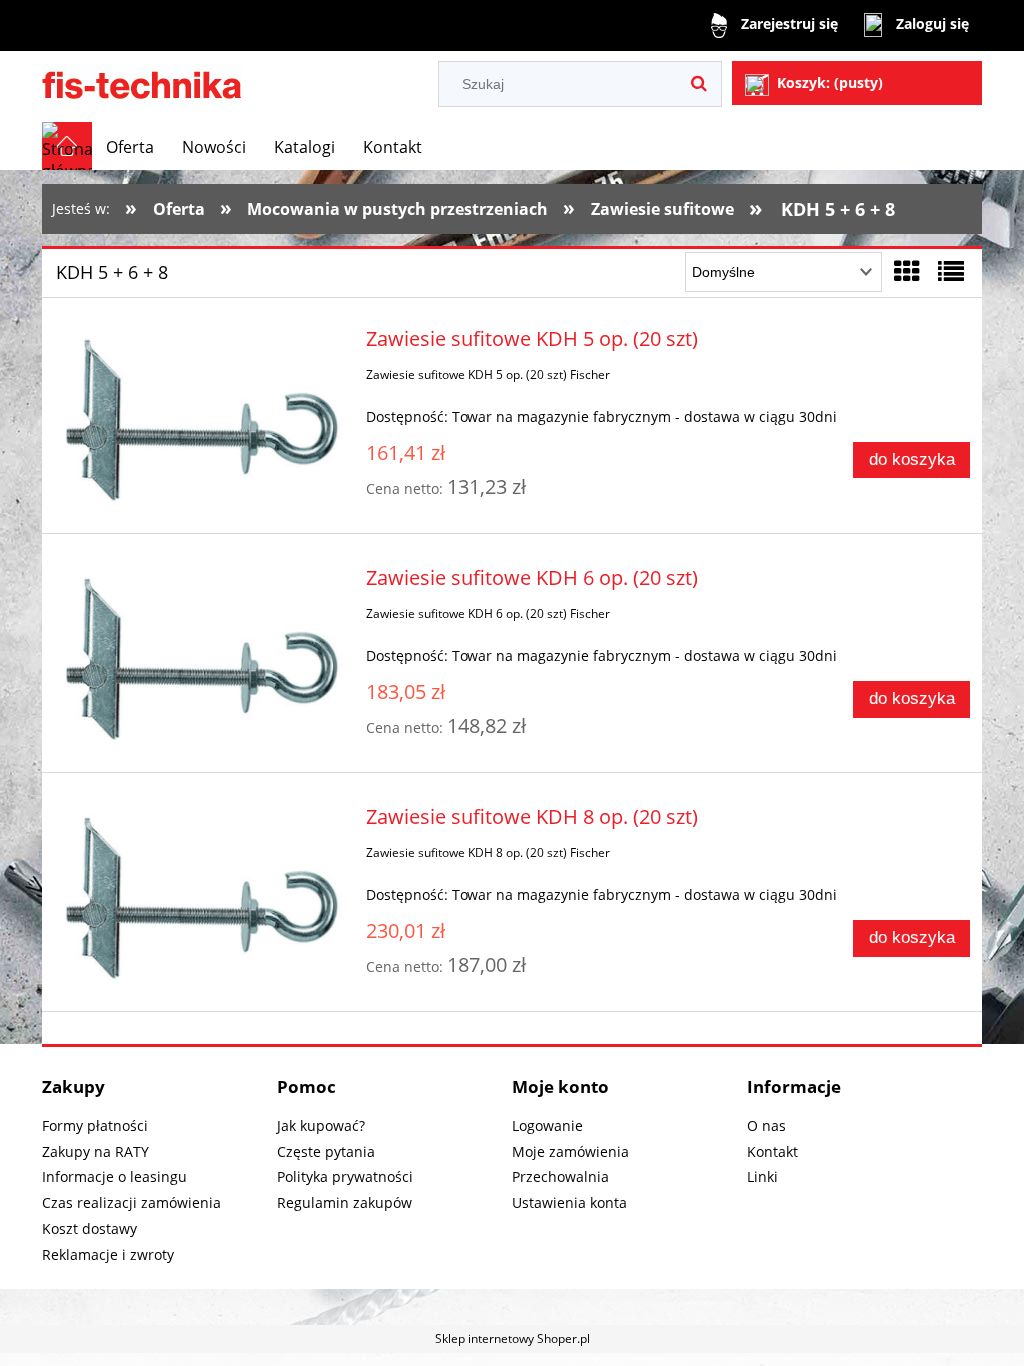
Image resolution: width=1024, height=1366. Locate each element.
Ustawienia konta (569, 1202)
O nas (766, 1125)
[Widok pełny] (951, 271)
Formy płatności (95, 1125)
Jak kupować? (321, 1125)
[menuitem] (130, 147)
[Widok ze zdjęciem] (907, 271)
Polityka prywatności (345, 1176)
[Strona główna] (142, 82)
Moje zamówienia (570, 1151)
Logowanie (547, 1125)
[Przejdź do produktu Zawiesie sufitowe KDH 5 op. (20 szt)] (200, 420)
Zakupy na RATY (95, 1151)
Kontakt (772, 1151)
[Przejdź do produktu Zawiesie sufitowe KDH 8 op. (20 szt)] (200, 898)
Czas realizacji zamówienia (131, 1202)
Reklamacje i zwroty (108, 1254)
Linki (762, 1176)
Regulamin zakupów (344, 1202)
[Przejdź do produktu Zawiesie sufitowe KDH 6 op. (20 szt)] (200, 659)
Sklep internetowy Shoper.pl (512, 1338)
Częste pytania (326, 1151)
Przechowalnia (560, 1176)
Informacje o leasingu (114, 1176)
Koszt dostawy (89, 1228)
